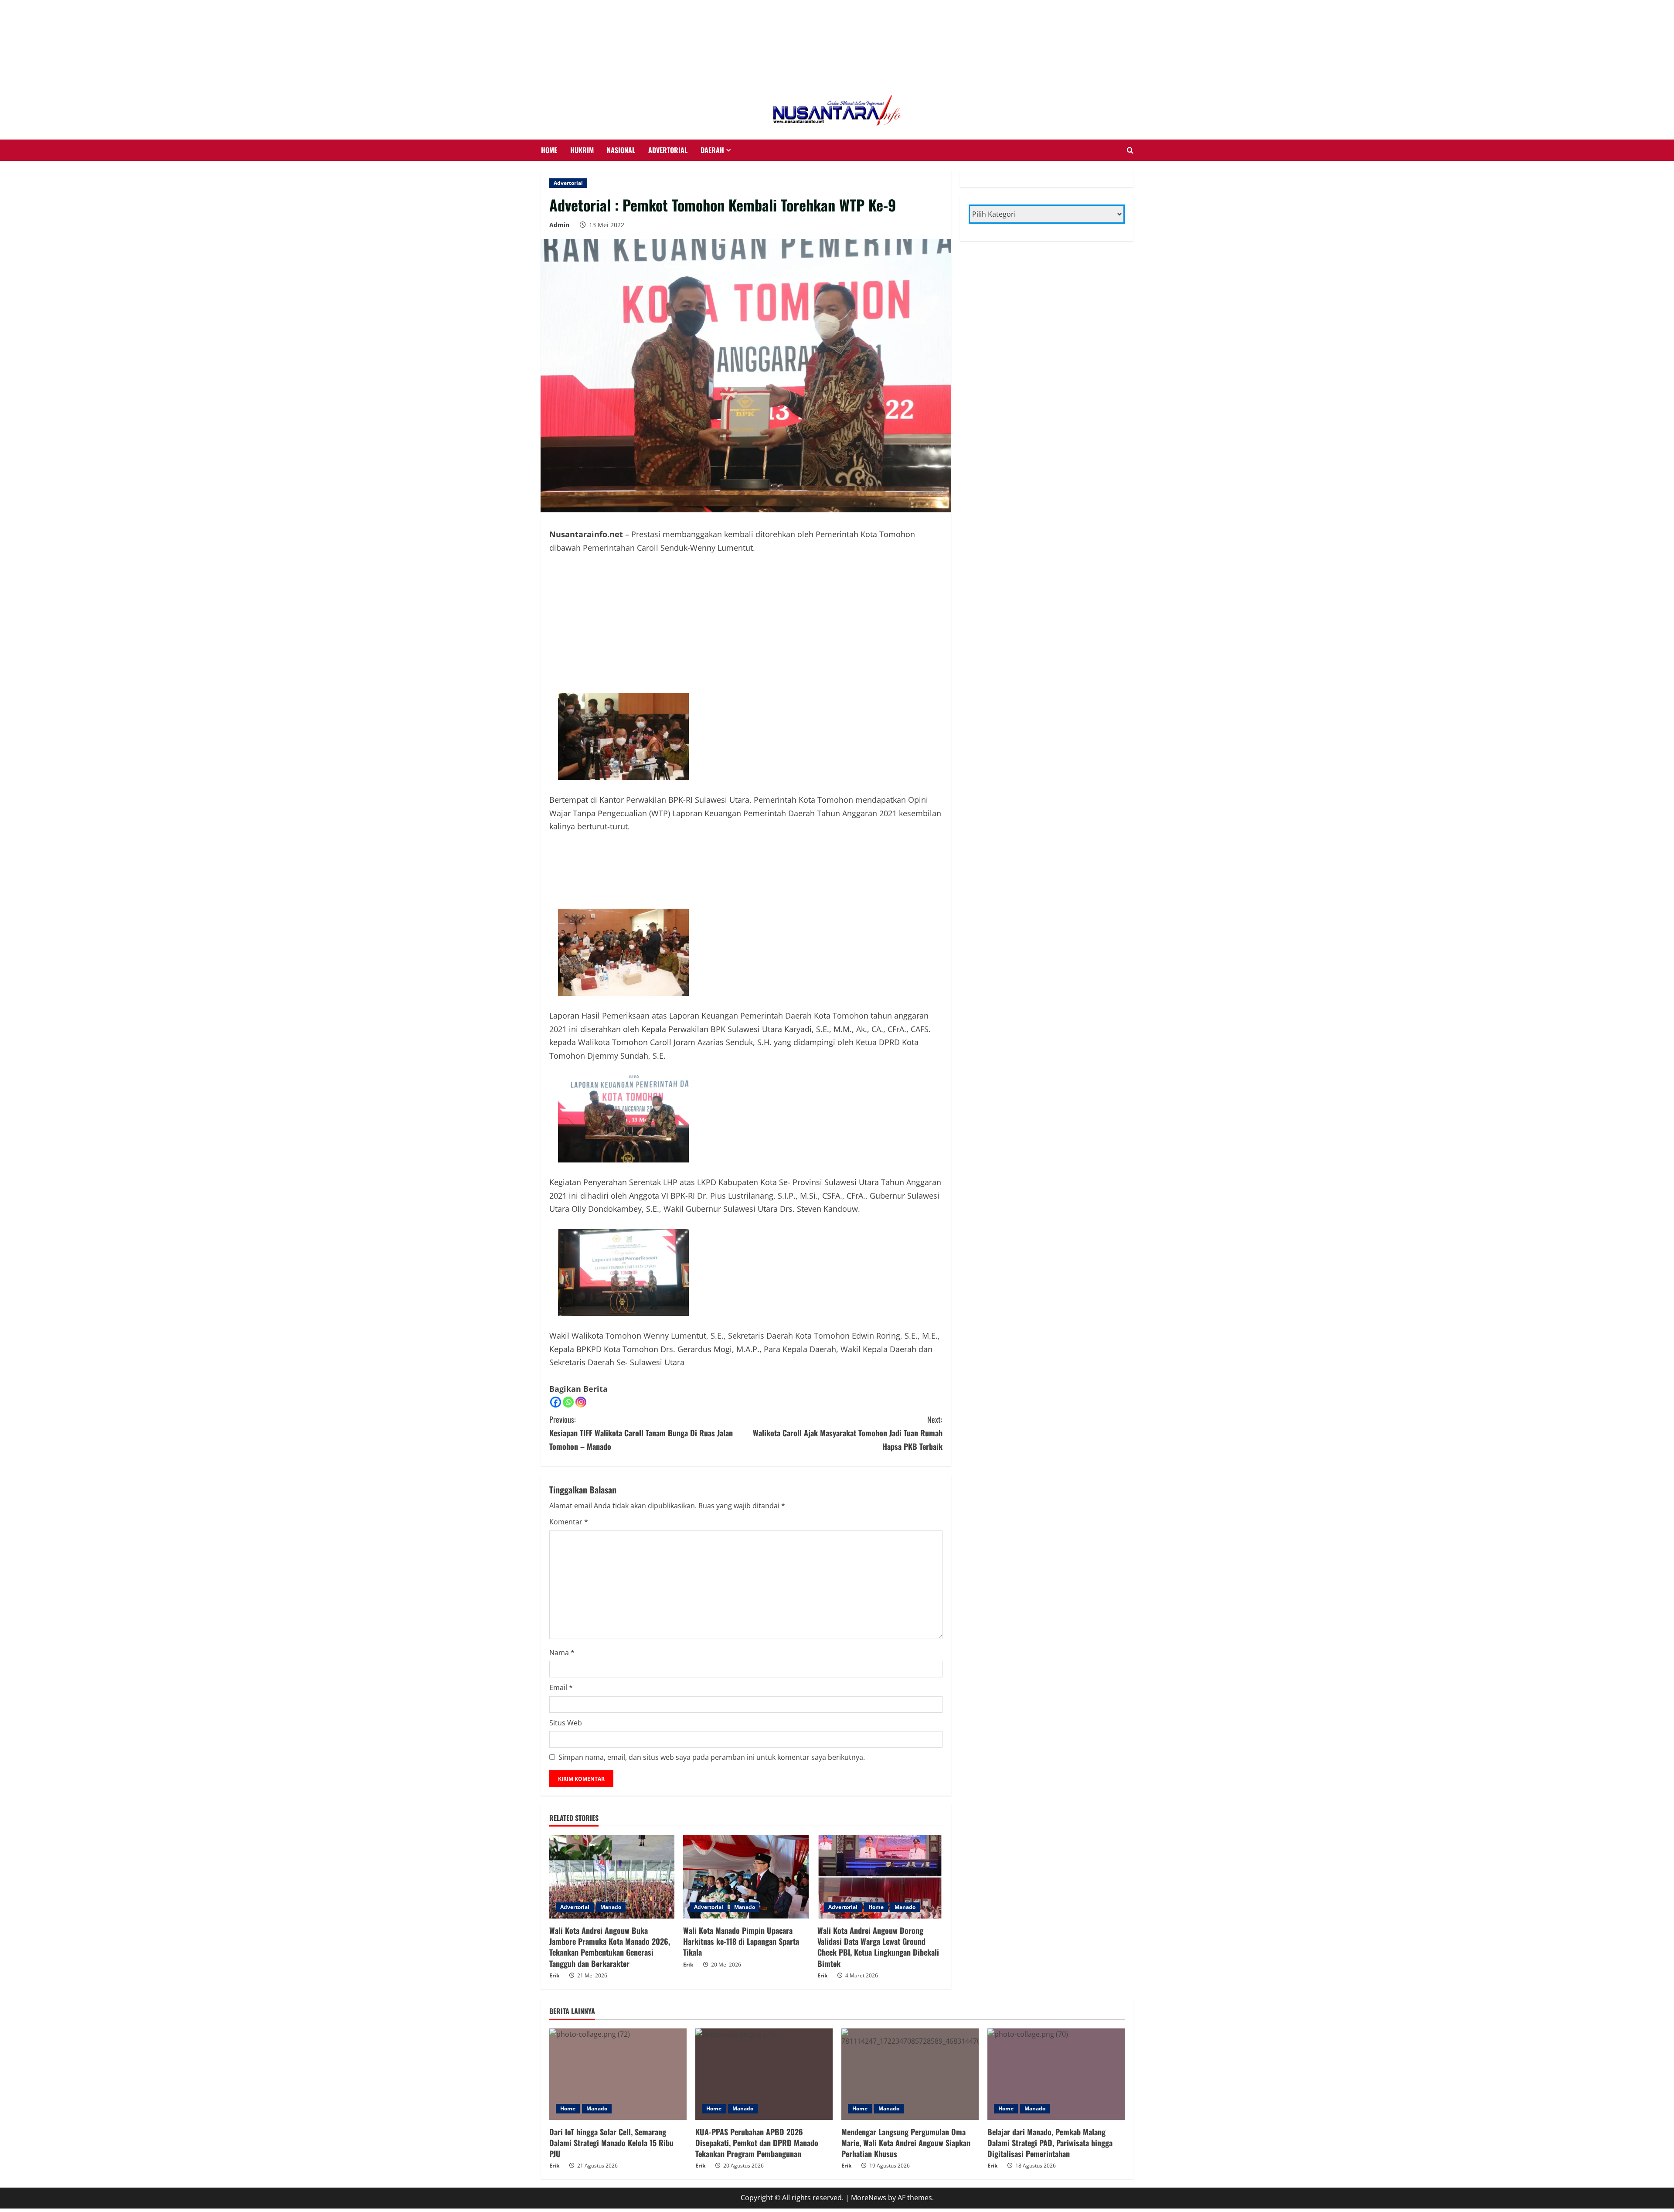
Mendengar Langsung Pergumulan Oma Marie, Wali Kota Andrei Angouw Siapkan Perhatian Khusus (906, 2082)
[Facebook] (556, 1341)
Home (876, 1846)
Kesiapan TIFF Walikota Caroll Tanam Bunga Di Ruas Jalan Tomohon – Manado (641, 1372)
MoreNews (869, 2137)
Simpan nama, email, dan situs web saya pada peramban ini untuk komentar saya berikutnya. (712, 1696)
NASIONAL (621, 89)
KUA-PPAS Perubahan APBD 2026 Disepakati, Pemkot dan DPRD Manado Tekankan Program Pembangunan (757, 2082)
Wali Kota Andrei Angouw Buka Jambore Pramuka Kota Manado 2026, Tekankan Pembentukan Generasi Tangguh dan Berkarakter (610, 1886)
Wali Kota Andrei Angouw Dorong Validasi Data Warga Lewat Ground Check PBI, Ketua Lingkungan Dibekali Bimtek (878, 1886)
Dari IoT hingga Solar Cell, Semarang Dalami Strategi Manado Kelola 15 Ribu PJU (611, 2082)
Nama (562, 1592)
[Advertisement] (70, 11)
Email (561, 1626)
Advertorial (668, 89)
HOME (549, 89)
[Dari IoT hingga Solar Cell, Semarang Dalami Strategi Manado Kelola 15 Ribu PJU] (618, 2013)
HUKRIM (582, 89)
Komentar (569, 1461)
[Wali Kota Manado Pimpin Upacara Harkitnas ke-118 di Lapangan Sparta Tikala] (746, 1816)
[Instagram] (581, 1341)
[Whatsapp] (568, 1341)
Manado (611, 1846)
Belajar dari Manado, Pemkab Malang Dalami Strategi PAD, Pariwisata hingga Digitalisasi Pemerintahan (1050, 2082)
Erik (554, 1914)
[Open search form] (1130, 89)
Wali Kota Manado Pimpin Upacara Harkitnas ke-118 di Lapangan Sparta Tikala (741, 1880)
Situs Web (566, 1662)
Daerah (712, 89)
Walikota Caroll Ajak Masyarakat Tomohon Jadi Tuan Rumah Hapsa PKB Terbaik (848, 1372)
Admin (559, 164)
